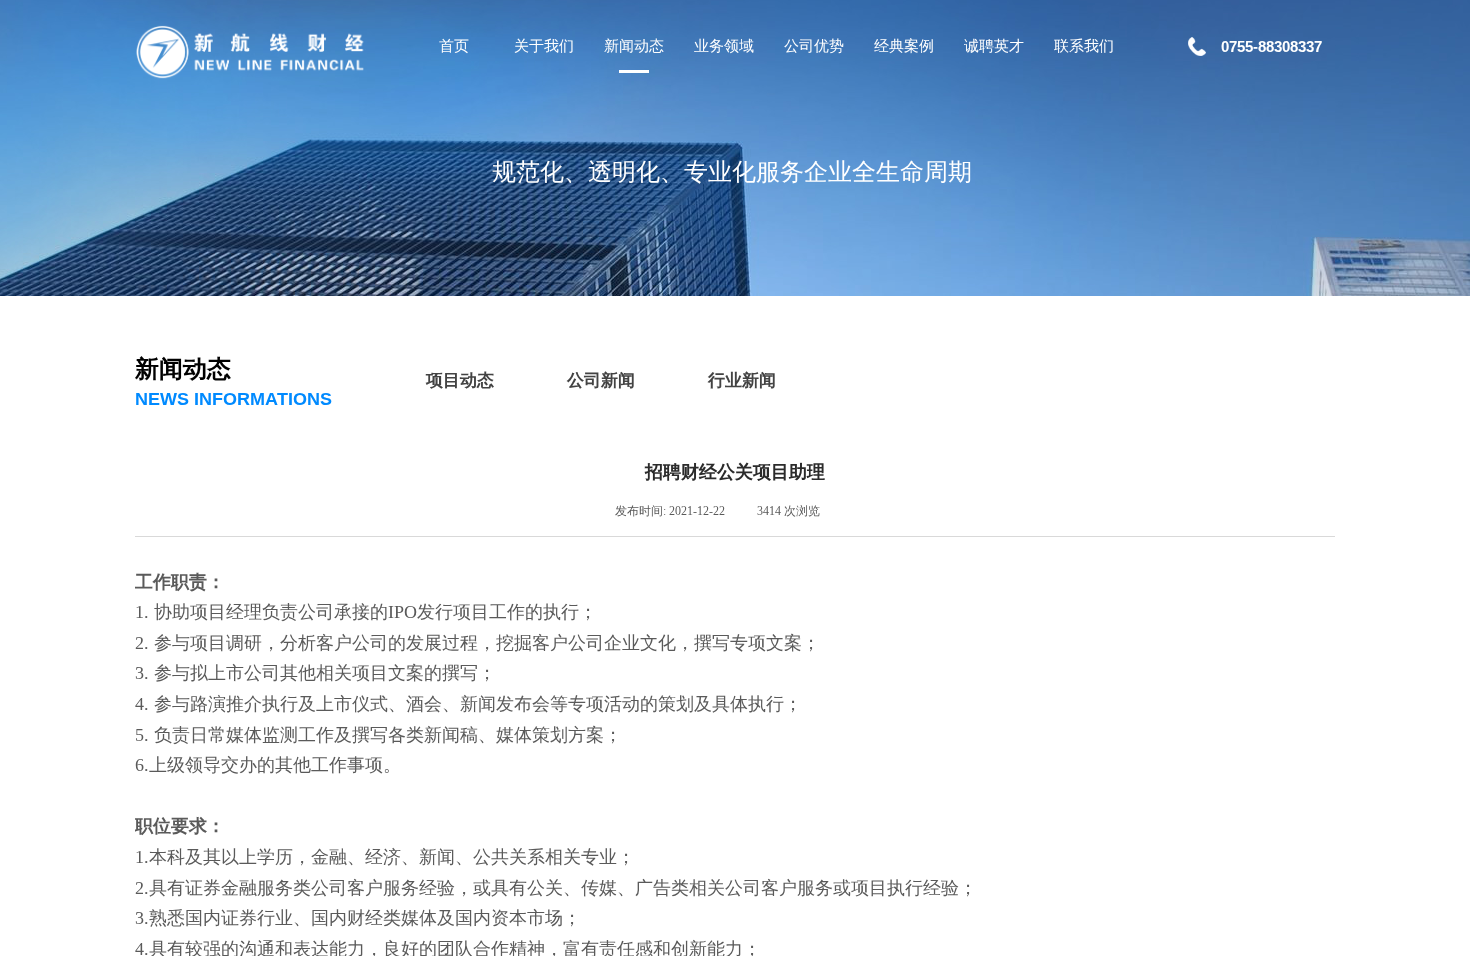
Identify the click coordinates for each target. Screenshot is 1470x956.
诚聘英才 (994, 46)
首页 (454, 46)
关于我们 (544, 46)
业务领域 (724, 46)
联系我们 (1084, 46)
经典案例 (904, 46)
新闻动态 (634, 46)
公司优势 (814, 46)
